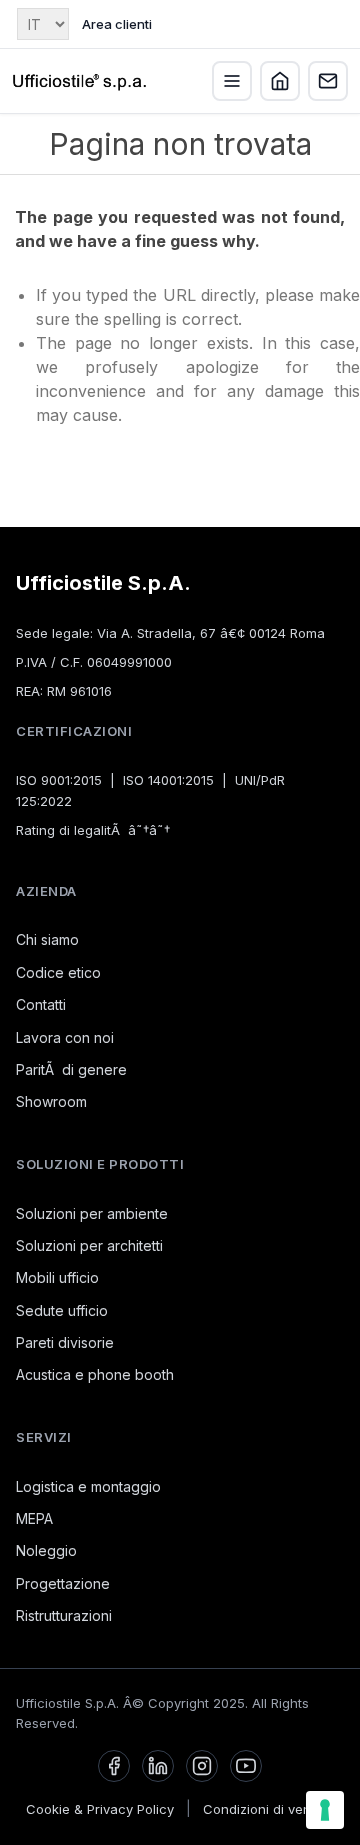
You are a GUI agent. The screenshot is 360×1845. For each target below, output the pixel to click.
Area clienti (117, 24)
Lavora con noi (65, 1037)
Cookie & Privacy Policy (100, 1809)
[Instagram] (202, 1766)
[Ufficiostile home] (80, 81)
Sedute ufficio (62, 1310)
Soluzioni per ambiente (92, 1213)
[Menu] (232, 81)
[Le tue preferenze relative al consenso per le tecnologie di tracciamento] (325, 1810)
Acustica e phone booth (95, 1374)
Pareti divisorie (65, 1342)
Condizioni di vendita (268, 1809)
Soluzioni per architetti (89, 1245)
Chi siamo (47, 939)
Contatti (41, 1004)
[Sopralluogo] (280, 81)
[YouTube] (246, 1766)
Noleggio (46, 1550)
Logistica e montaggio (88, 1486)
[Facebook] (114, 1766)
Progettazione (63, 1583)
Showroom (51, 1101)
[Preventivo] (328, 81)
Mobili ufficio (57, 1277)
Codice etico (58, 972)
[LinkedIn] (158, 1766)
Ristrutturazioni (64, 1615)
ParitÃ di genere (71, 1069)
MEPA (34, 1518)
